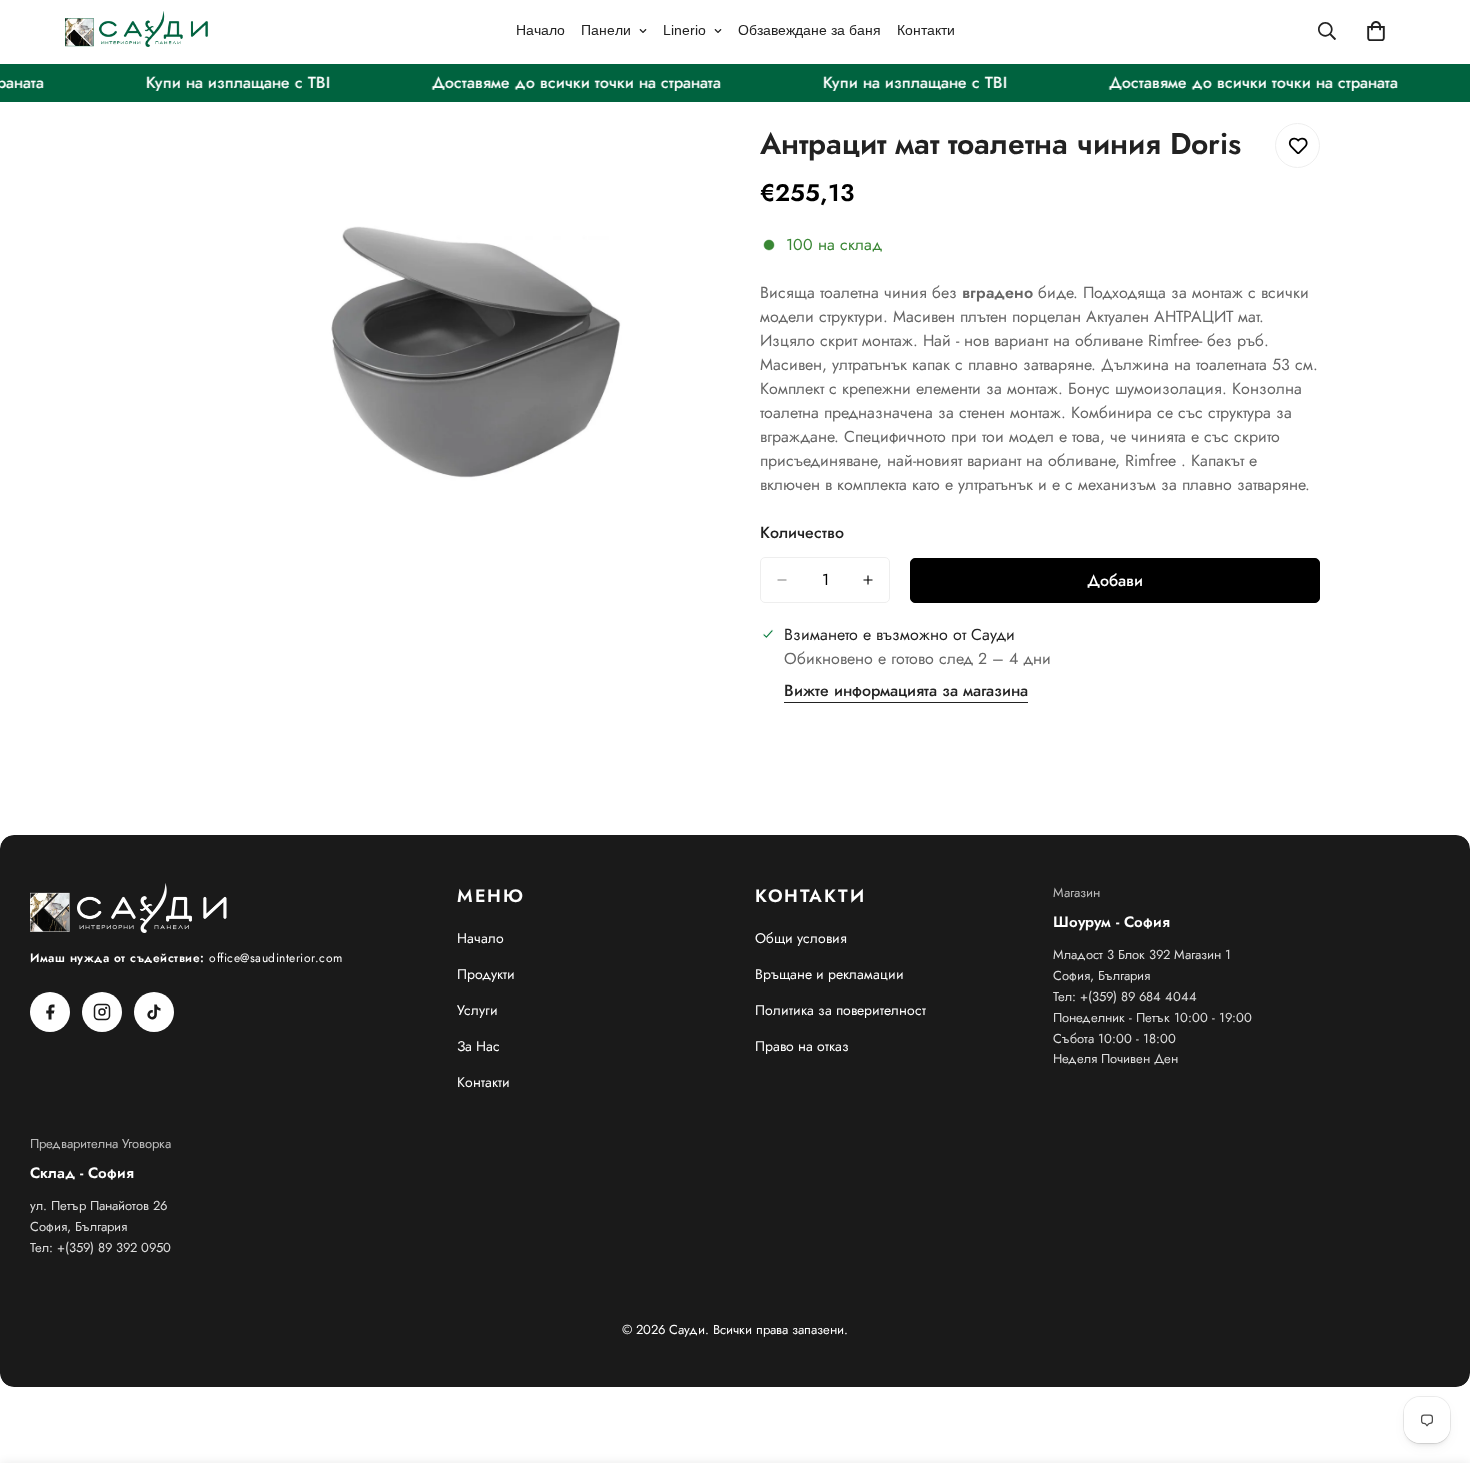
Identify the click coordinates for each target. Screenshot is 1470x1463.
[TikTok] (154, 1012)
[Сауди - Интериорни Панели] (137, 30)
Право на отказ (802, 1046)
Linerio (684, 30)
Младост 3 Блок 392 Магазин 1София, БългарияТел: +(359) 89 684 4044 (1142, 975)
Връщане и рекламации (829, 974)
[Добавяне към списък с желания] (1297, 145)
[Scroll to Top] (1431, 1354)
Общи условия (801, 938)
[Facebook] (50, 1012)
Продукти (486, 974)
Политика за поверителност (840, 1010)
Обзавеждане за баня (809, 30)
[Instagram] (102, 1012)
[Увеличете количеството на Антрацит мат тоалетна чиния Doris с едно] (868, 580)
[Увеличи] (692, 160)
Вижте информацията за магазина (906, 690)
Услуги (477, 1010)
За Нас (478, 1046)
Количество (802, 532)
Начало (540, 30)
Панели (606, 30)
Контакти (926, 30)
